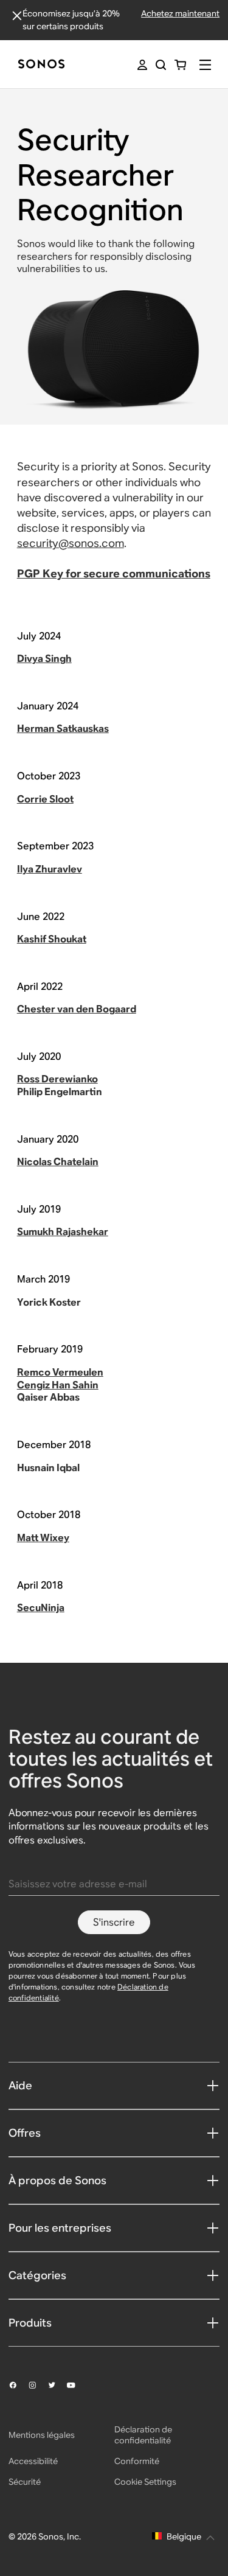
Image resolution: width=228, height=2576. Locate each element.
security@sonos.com (71, 543)
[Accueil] (41, 65)
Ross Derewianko (57, 1079)
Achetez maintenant (180, 13)
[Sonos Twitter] (57, 2385)
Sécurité (25, 2482)
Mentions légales (42, 2435)
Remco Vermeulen (60, 1372)
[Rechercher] (161, 65)
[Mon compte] (142, 65)
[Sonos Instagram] (38, 2385)
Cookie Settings (145, 2482)
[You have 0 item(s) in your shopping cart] (180, 65)
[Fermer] (17, 16)
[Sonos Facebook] (18, 2385)
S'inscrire (114, 1922)
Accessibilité (33, 2461)
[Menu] (205, 65)
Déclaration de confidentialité (143, 2435)
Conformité (137, 2461)
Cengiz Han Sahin (58, 1385)
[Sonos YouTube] (77, 2386)
